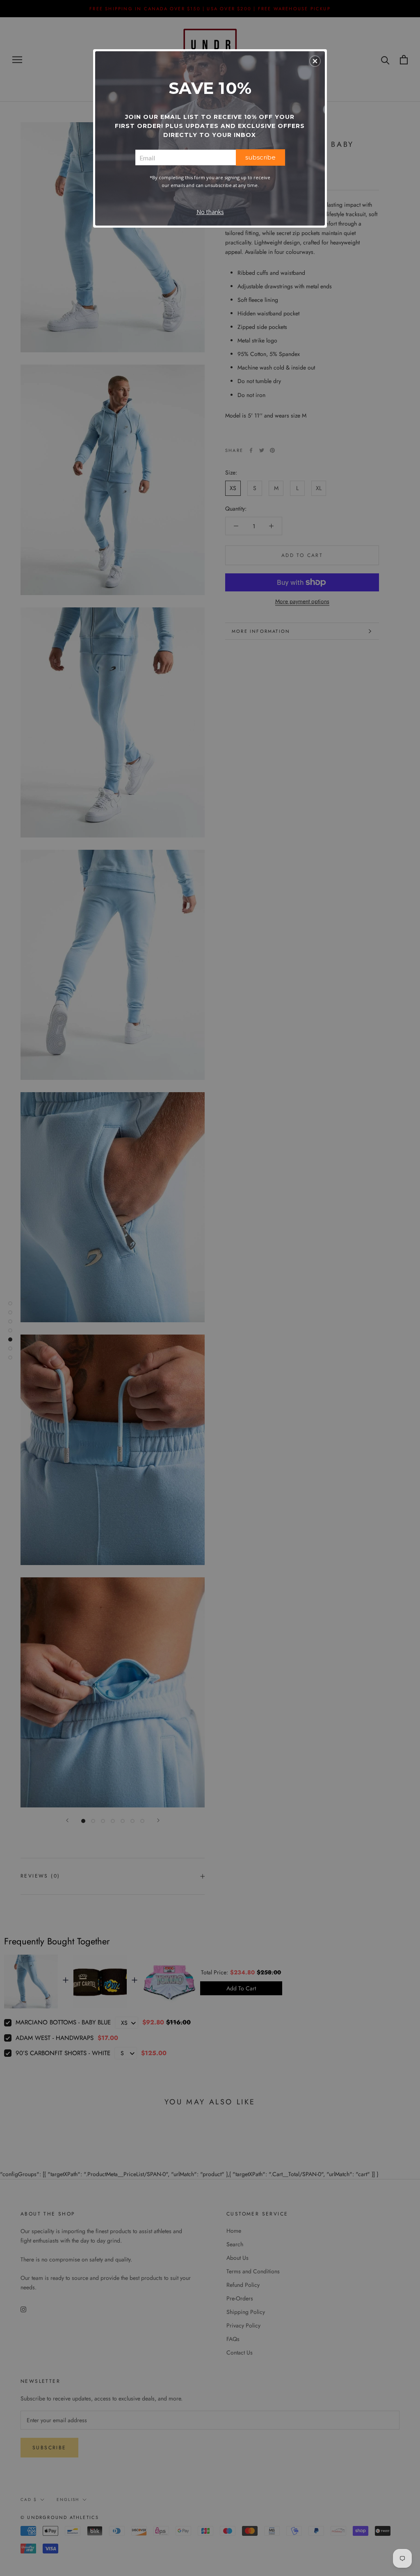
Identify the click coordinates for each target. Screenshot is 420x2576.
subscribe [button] (260, 157)
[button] (315, 61)
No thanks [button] (210, 212)
